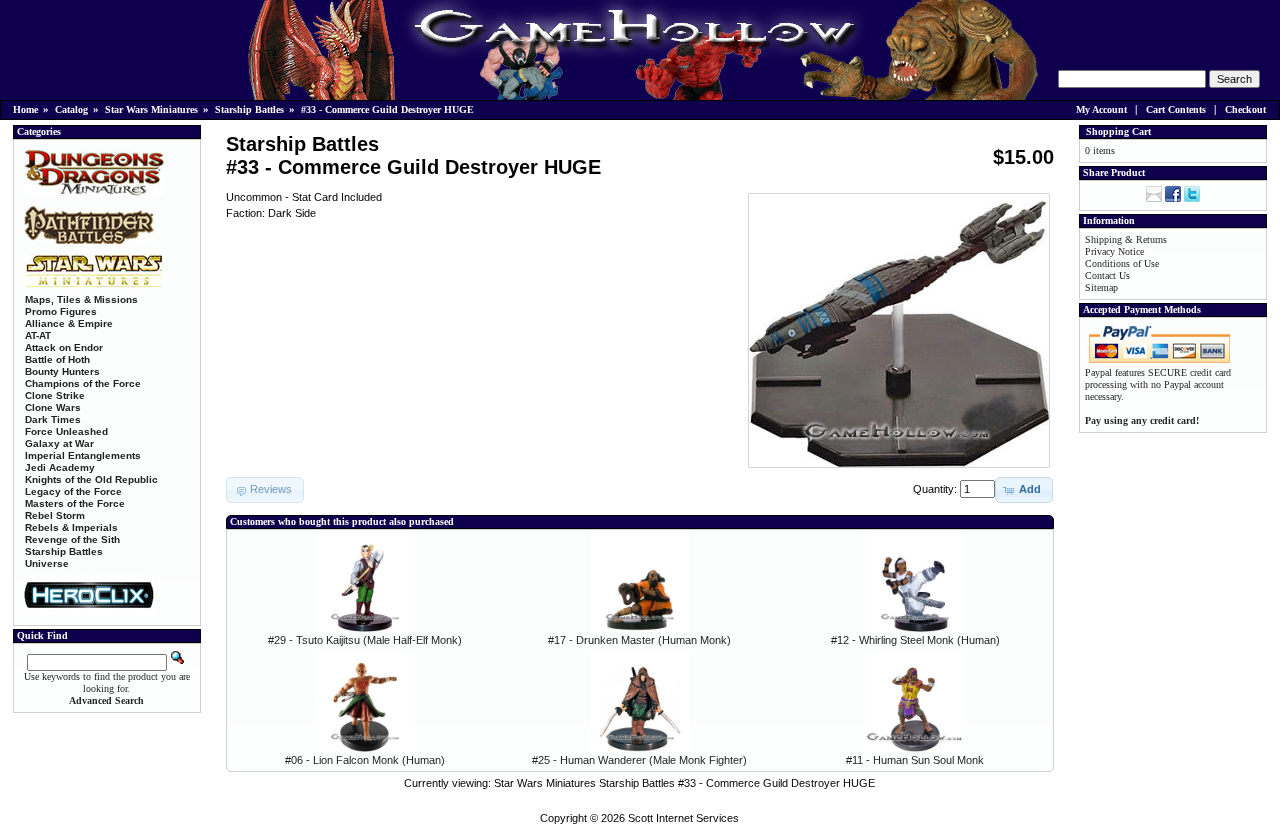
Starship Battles (249, 109)
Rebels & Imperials (71, 527)
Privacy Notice (1114, 251)
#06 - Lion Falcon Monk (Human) (365, 760)
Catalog (71, 109)
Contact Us (1107, 275)
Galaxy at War (59, 443)
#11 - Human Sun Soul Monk (915, 760)
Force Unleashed (66, 431)
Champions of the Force (83, 383)
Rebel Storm (55, 515)
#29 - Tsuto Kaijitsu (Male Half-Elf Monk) (365, 640)
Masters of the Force (75, 503)
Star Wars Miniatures (151, 109)
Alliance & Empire (69, 323)
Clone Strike (55, 395)
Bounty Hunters (62, 371)
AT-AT (38, 335)
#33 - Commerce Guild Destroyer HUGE (387, 109)
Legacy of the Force (73, 491)
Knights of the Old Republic (91, 479)
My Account (1101, 109)
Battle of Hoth (57, 359)
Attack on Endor (64, 347)
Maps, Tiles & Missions (81, 299)
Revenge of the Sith (72, 539)
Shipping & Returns (1126, 239)
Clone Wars (53, 407)
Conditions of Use (1122, 263)
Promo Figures (61, 311)
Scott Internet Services (683, 818)
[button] (1024, 490)
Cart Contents (1176, 109)
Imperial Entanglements (83, 455)
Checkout (1245, 109)
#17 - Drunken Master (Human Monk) (639, 640)
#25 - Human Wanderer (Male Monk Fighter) (639, 760)
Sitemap (1101, 287)
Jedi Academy (60, 467)
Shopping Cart (1118, 131)
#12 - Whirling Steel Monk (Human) (915, 640)
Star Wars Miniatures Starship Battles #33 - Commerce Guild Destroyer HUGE (684, 783)
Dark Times (53, 419)
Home (25, 109)
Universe (47, 563)
